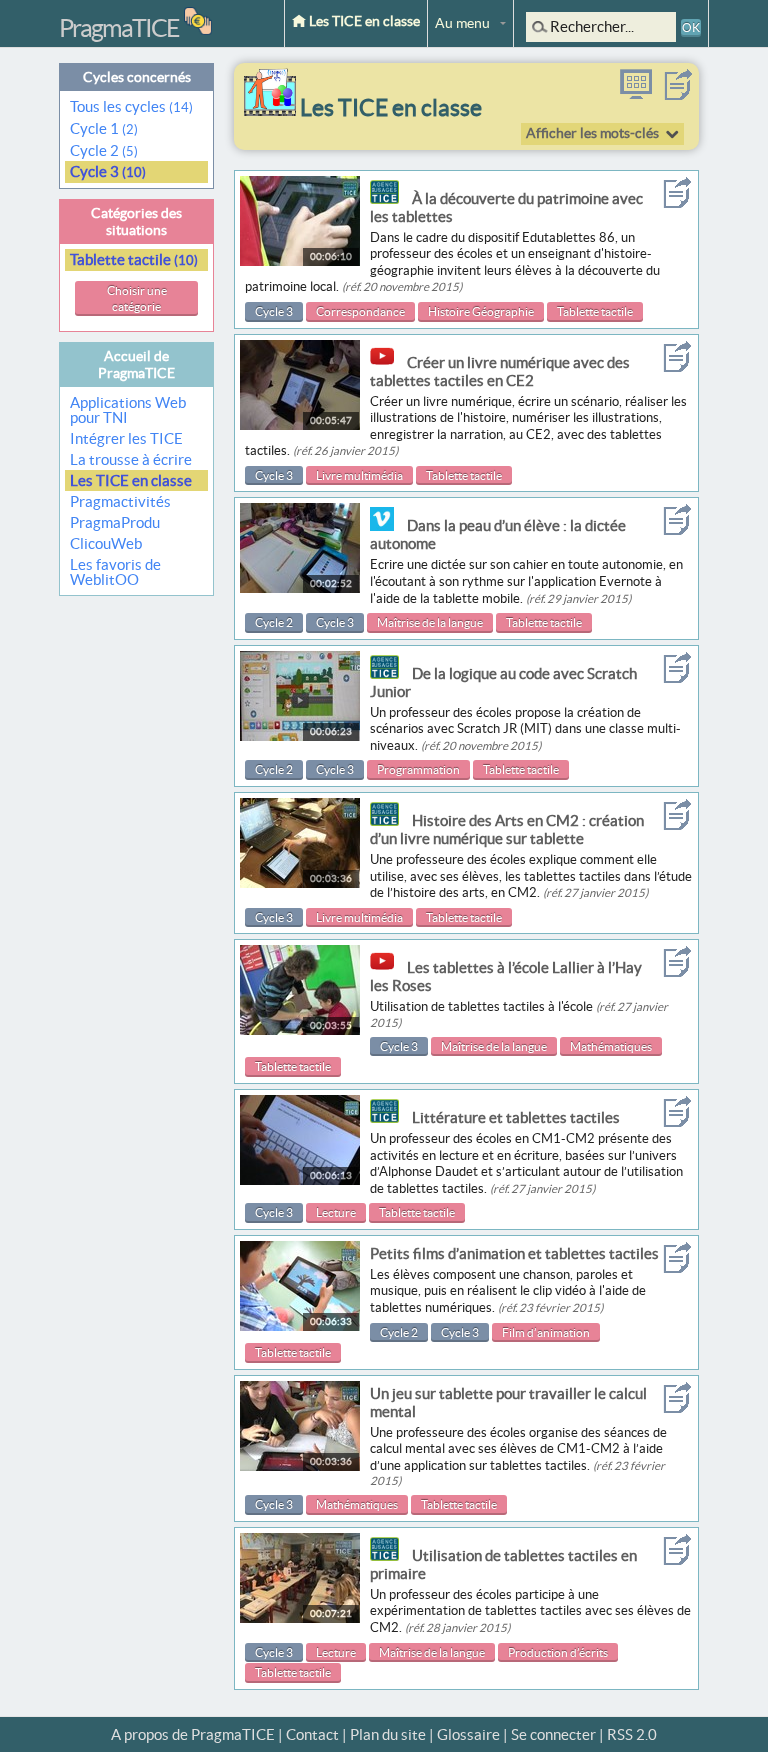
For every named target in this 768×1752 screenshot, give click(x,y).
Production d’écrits (558, 1652)
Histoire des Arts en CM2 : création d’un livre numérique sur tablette (507, 829)
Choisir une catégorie (137, 298)
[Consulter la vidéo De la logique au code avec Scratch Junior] (300, 735)
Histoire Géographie (481, 311)
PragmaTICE (119, 28)
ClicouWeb (106, 543)
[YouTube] (387, 362)
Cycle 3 (108, 171)
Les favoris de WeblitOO (115, 572)
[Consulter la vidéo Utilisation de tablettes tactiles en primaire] (300, 1617)
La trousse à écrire (131, 459)
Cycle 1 (104, 128)
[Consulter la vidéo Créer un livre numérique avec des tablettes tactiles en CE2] (300, 424)
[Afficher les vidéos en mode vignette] (636, 94)
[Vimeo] (387, 525)
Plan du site (388, 1734)
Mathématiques (611, 1046)
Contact (312, 1734)
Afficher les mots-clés (592, 133)
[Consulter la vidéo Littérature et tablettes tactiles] (300, 1179)
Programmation (418, 769)
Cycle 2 (104, 150)
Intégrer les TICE (126, 438)
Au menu (462, 23)
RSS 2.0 (632, 1734)
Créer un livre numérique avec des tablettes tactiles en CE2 (500, 371)
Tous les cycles (131, 106)
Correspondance (360, 311)
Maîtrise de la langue (430, 622)
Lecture (336, 1212)
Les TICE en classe (363, 21)
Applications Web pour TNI (128, 410)
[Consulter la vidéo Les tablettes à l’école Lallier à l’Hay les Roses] (300, 1029)
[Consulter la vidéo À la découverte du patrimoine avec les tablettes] (300, 260)
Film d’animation (546, 1332)
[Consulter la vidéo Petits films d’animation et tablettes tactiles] (300, 1325)
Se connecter (553, 1734)
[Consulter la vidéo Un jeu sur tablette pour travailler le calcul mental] (300, 1465)
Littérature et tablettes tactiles (516, 1117)
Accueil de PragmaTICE (136, 364)
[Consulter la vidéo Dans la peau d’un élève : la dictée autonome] (300, 587)
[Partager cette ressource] (678, 94)
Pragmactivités (120, 501)
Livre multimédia (359, 475)
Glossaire (468, 1734)
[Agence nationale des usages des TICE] (389, 198)
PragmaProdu (115, 522)
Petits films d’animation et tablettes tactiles (514, 1253)
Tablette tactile (134, 259)
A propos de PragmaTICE (193, 1734)
